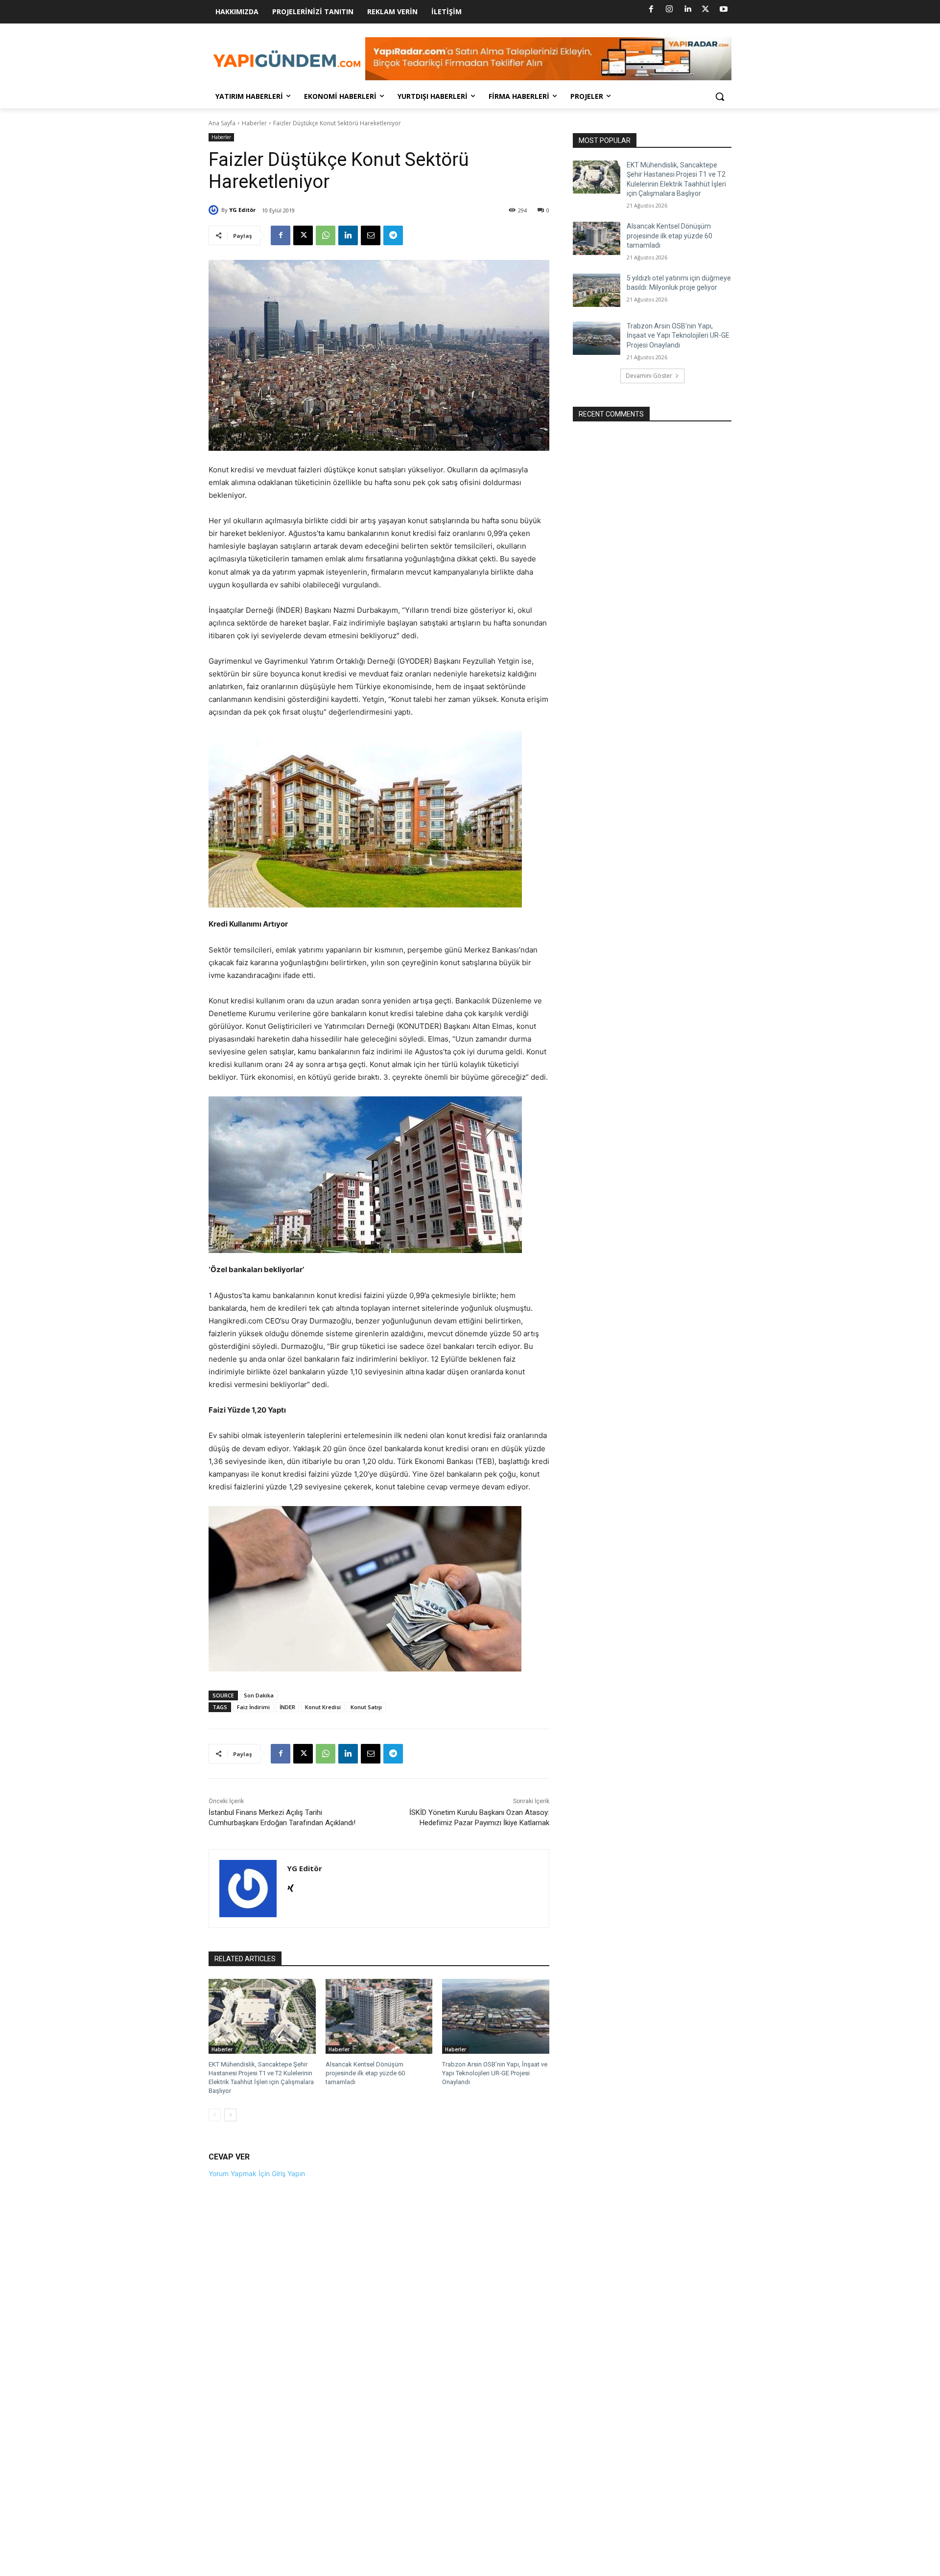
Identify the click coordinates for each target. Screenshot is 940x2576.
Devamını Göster (649, 376)
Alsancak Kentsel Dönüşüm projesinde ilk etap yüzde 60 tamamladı (365, 2073)
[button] (720, 96)
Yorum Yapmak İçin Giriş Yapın (257, 2173)
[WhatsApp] (326, 235)
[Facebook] (651, 9)
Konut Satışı (366, 1707)
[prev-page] (215, 2115)
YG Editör (242, 210)
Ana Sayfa (222, 123)
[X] (705, 9)
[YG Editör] (215, 210)
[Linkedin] (687, 9)
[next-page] (230, 2115)
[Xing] (291, 1886)
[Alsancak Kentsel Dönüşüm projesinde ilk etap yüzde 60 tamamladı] (379, 2016)
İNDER (287, 1707)
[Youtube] (724, 9)
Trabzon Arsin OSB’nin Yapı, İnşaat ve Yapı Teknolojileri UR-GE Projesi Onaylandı (495, 2073)
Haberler (254, 123)
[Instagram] (669, 9)
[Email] (371, 235)
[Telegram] (393, 235)
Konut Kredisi (323, 1707)
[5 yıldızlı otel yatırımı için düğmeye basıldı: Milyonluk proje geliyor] (597, 290)
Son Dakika (259, 1695)
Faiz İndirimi (253, 1707)
